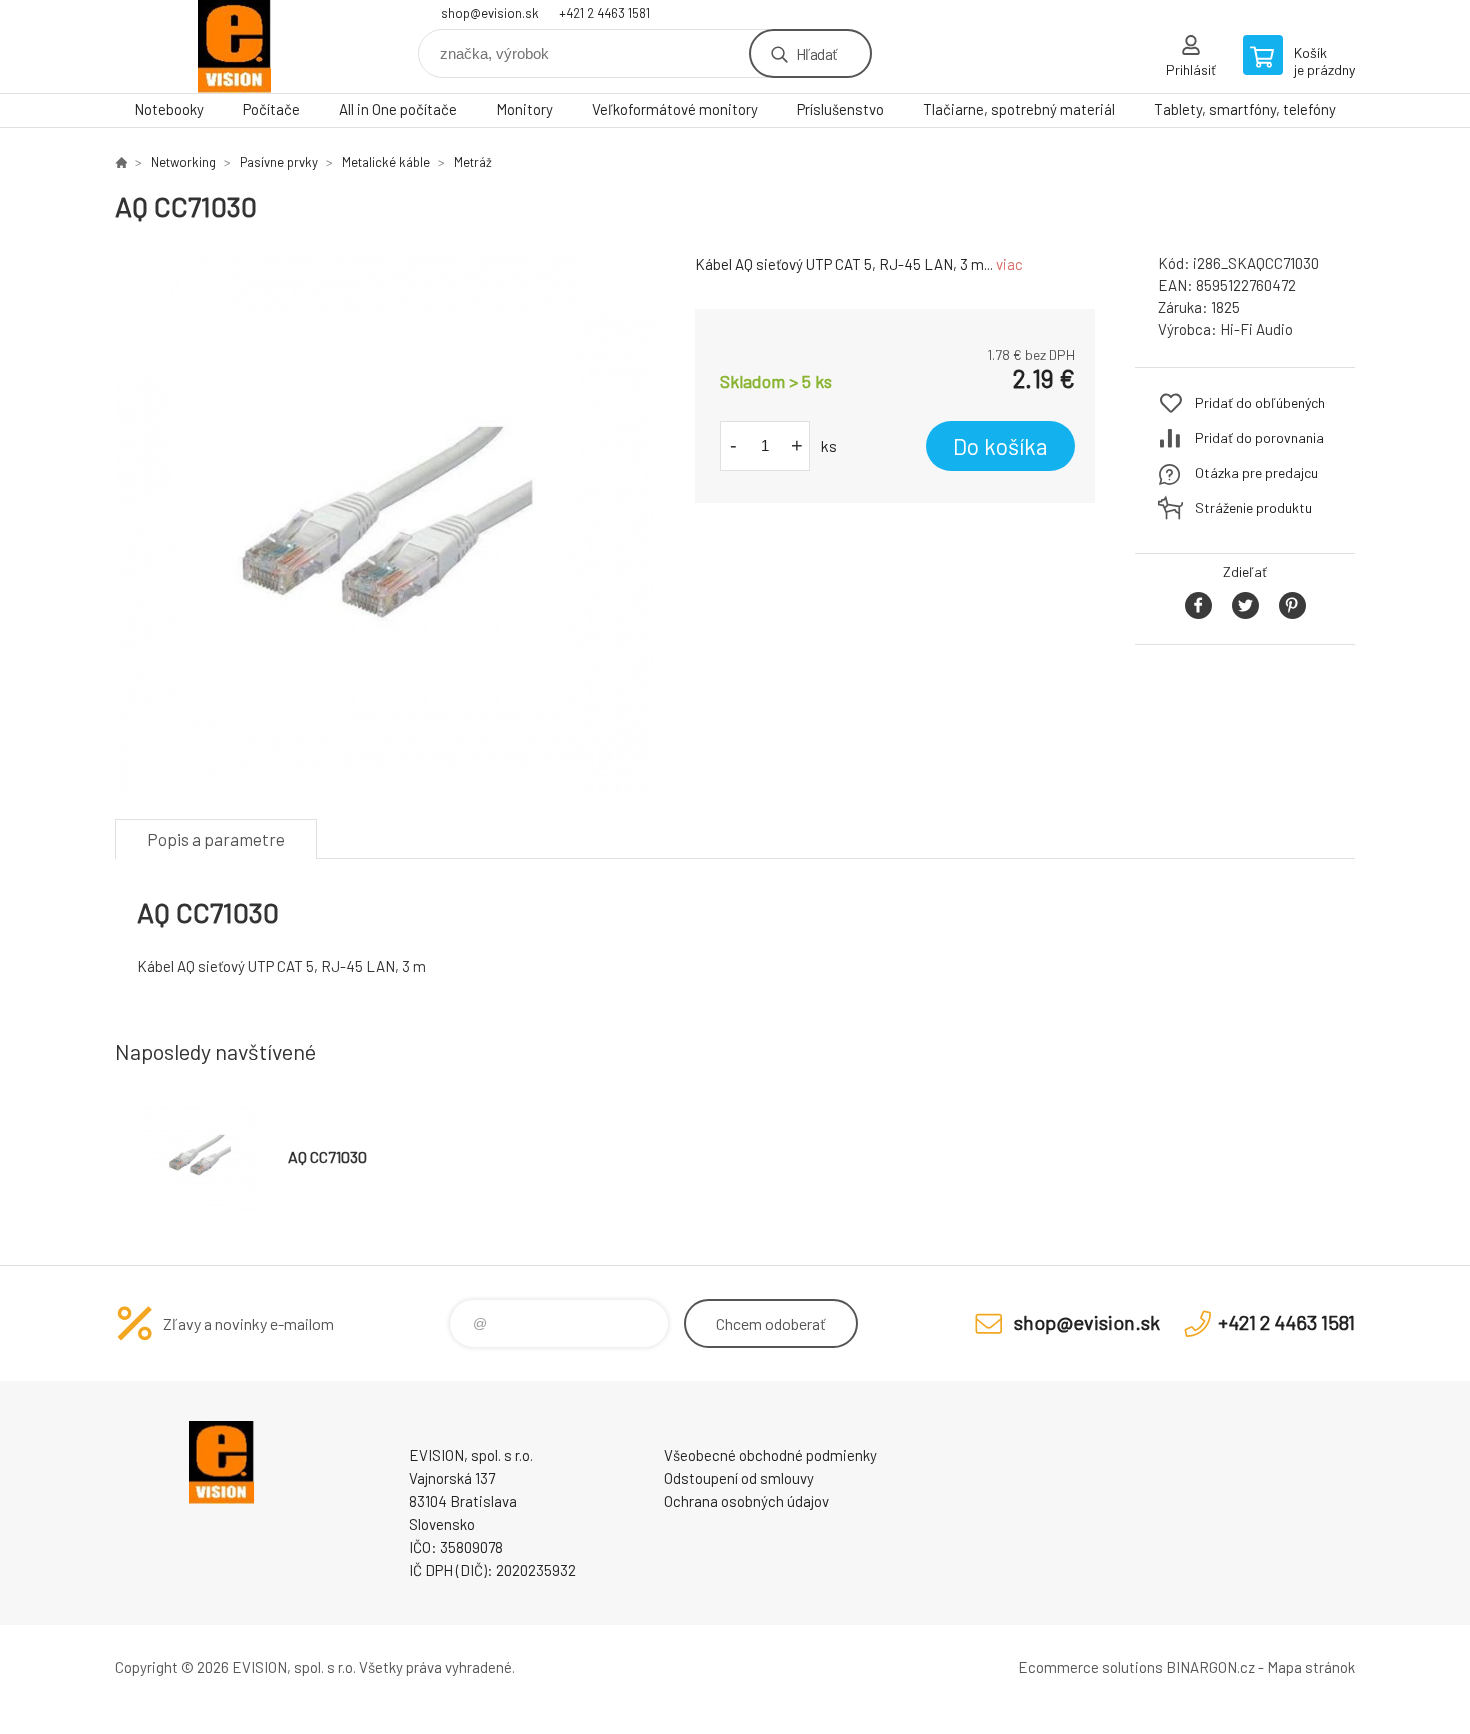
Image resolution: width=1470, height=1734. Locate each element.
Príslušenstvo (840, 109)
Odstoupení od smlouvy (739, 1478)
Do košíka (1000, 446)
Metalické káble (386, 162)
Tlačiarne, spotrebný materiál (1019, 109)
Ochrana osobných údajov (746, 1501)
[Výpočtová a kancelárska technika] (121, 162)
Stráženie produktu (1253, 507)
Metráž (473, 162)
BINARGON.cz (1210, 1667)
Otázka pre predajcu (1256, 472)
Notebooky (169, 109)
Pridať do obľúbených (1260, 402)
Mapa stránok (1311, 1667)
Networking (183, 162)
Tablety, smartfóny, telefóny (1245, 109)
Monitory (524, 109)
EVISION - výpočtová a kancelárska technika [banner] (235, 46)
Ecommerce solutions (1090, 1667)
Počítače (271, 109)
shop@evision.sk (490, 13)
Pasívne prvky (279, 162)
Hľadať (816, 53)
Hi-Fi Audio (1256, 329)
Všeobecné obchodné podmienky (770, 1455)
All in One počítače (398, 109)
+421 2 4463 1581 (604, 13)
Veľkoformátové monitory (675, 109)
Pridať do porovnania (1259, 437)
